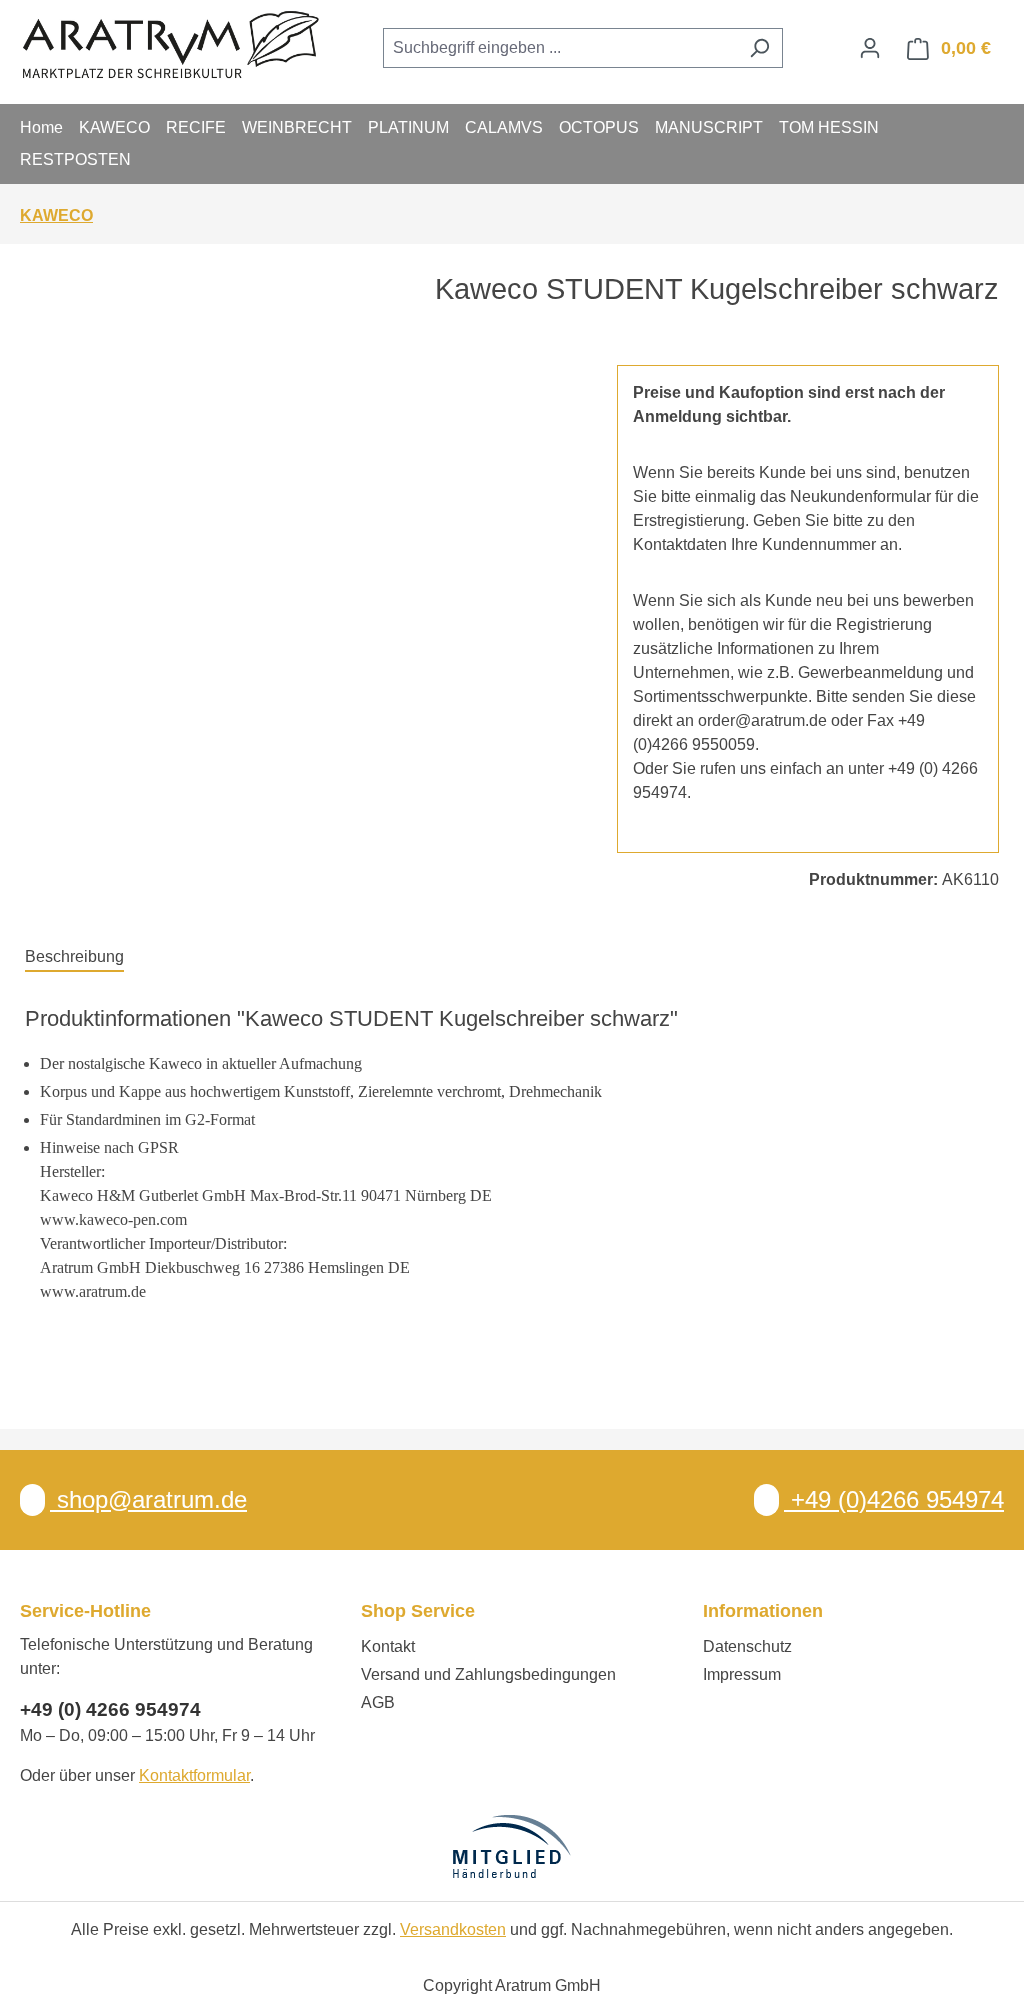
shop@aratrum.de (148, 1499)
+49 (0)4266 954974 (894, 1499)
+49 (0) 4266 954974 (110, 1709)
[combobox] (560, 48)
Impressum (742, 1674)
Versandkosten (453, 1929)
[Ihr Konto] (870, 48)
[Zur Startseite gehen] (170, 44)
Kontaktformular (194, 1775)
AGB (378, 1702)
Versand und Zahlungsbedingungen (488, 1674)
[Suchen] (759, 48)
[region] (301, 580)
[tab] (74, 958)
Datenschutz (747, 1646)
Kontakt (388, 1646)
